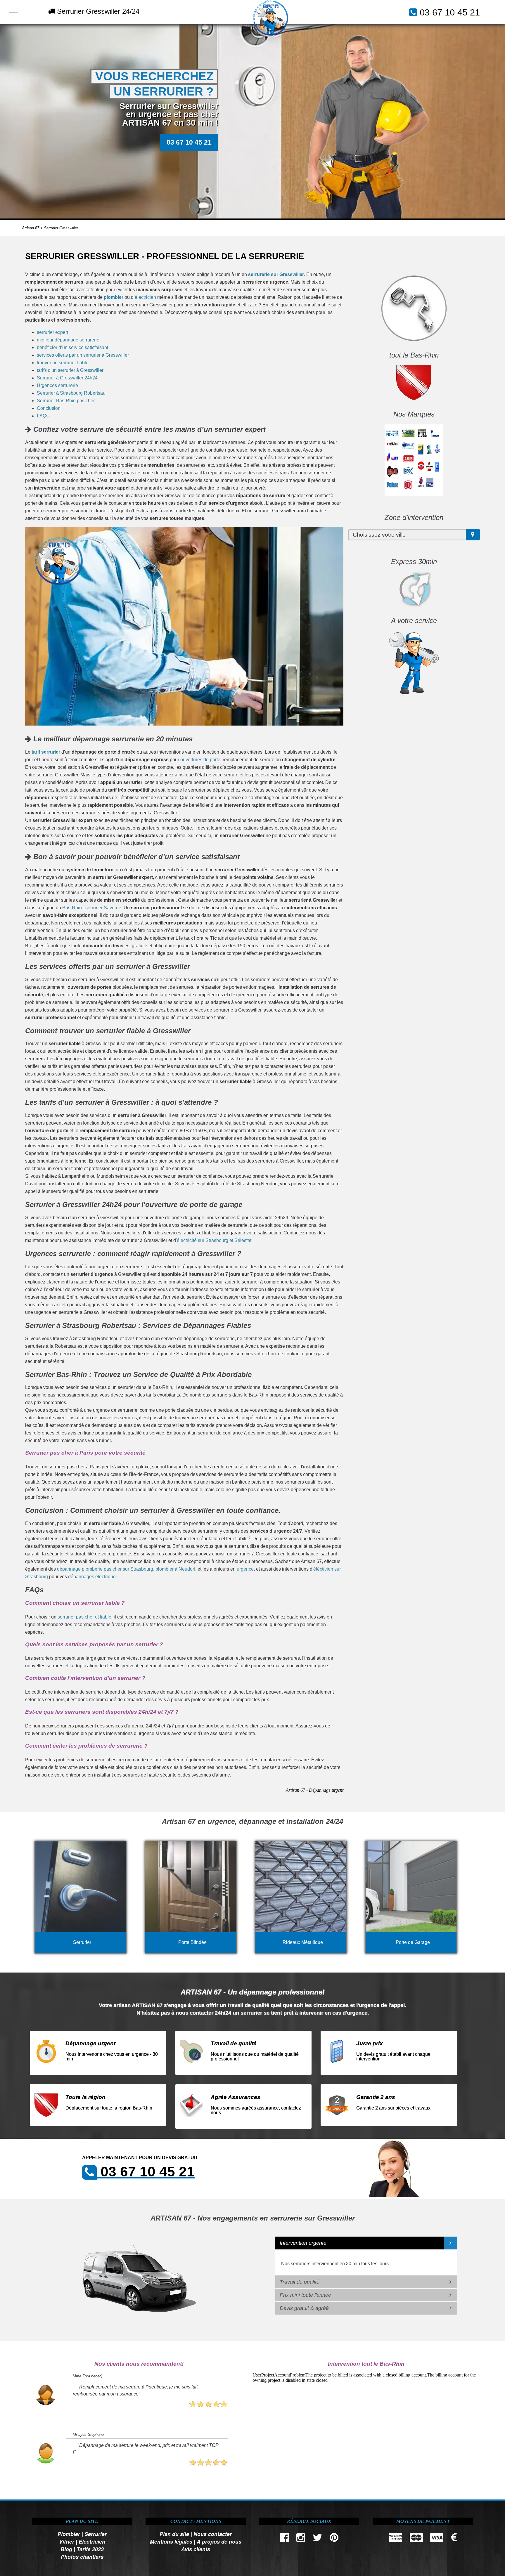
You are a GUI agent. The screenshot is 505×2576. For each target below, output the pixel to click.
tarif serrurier (46, 752)
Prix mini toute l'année (305, 2295)
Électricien (92, 2541)
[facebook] (285, 2539)
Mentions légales (171, 2541)
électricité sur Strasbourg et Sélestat (214, 1240)
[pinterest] (334, 2539)
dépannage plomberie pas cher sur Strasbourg (105, 1569)
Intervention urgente (303, 2243)
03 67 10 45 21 (450, 12)
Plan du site (174, 2534)
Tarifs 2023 (90, 2549)
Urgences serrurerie (57, 385)
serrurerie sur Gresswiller (276, 274)
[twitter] (317, 2539)
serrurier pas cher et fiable (84, 1617)
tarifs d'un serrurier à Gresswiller (70, 370)
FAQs (43, 416)
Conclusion (49, 408)
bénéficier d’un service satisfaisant (72, 347)
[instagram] (301, 2539)
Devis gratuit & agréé (304, 2308)
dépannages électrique (92, 1577)
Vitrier (67, 2541)
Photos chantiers (82, 2557)
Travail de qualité (300, 2282)
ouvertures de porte (200, 760)
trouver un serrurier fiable (63, 363)
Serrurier (96, 2534)
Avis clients (196, 2549)
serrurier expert (52, 332)
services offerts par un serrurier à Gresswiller (83, 355)
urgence (245, 1569)
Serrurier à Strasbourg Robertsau (71, 393)
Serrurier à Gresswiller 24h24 (67, 378)
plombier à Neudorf (175, 1569)
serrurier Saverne (103, 908)
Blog (66, 2549)
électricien (145, 297)
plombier (114, 297)
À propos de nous (219, 2541)
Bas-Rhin (72, 908)
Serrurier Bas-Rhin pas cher (66, 401)
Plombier (69, 2534)
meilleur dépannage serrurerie (68, 340)
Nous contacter (213, 2534)
